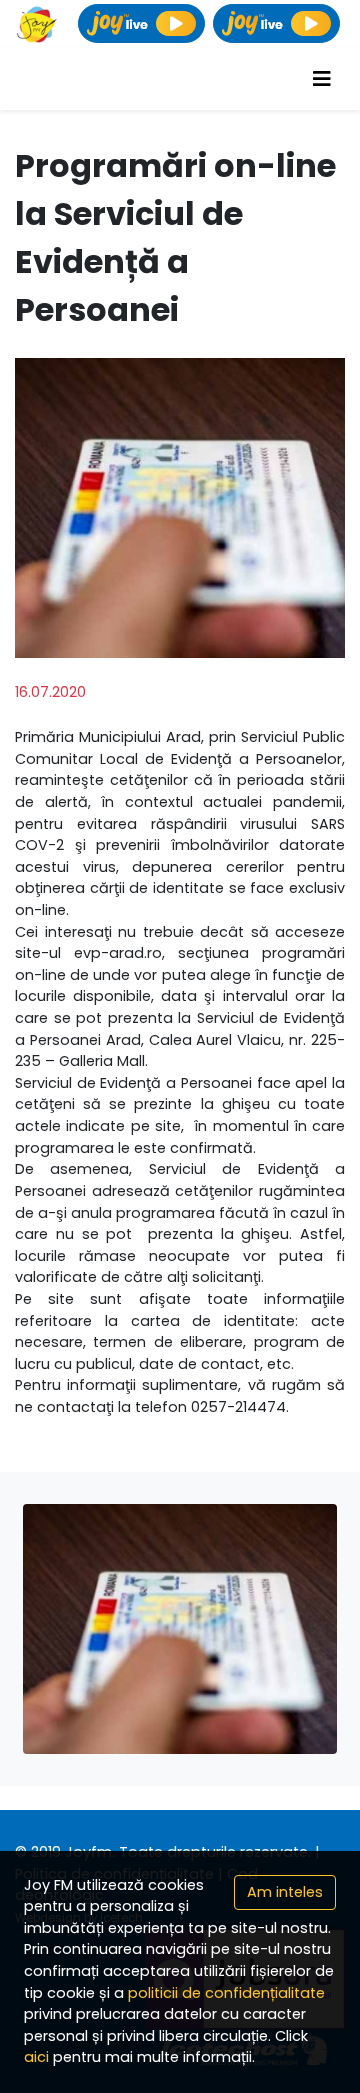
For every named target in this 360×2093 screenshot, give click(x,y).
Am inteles (285, 1892)
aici (36, 2057)
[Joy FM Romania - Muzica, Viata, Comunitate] (37, 24)
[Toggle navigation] (322, 79)
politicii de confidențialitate (226, 1993)
